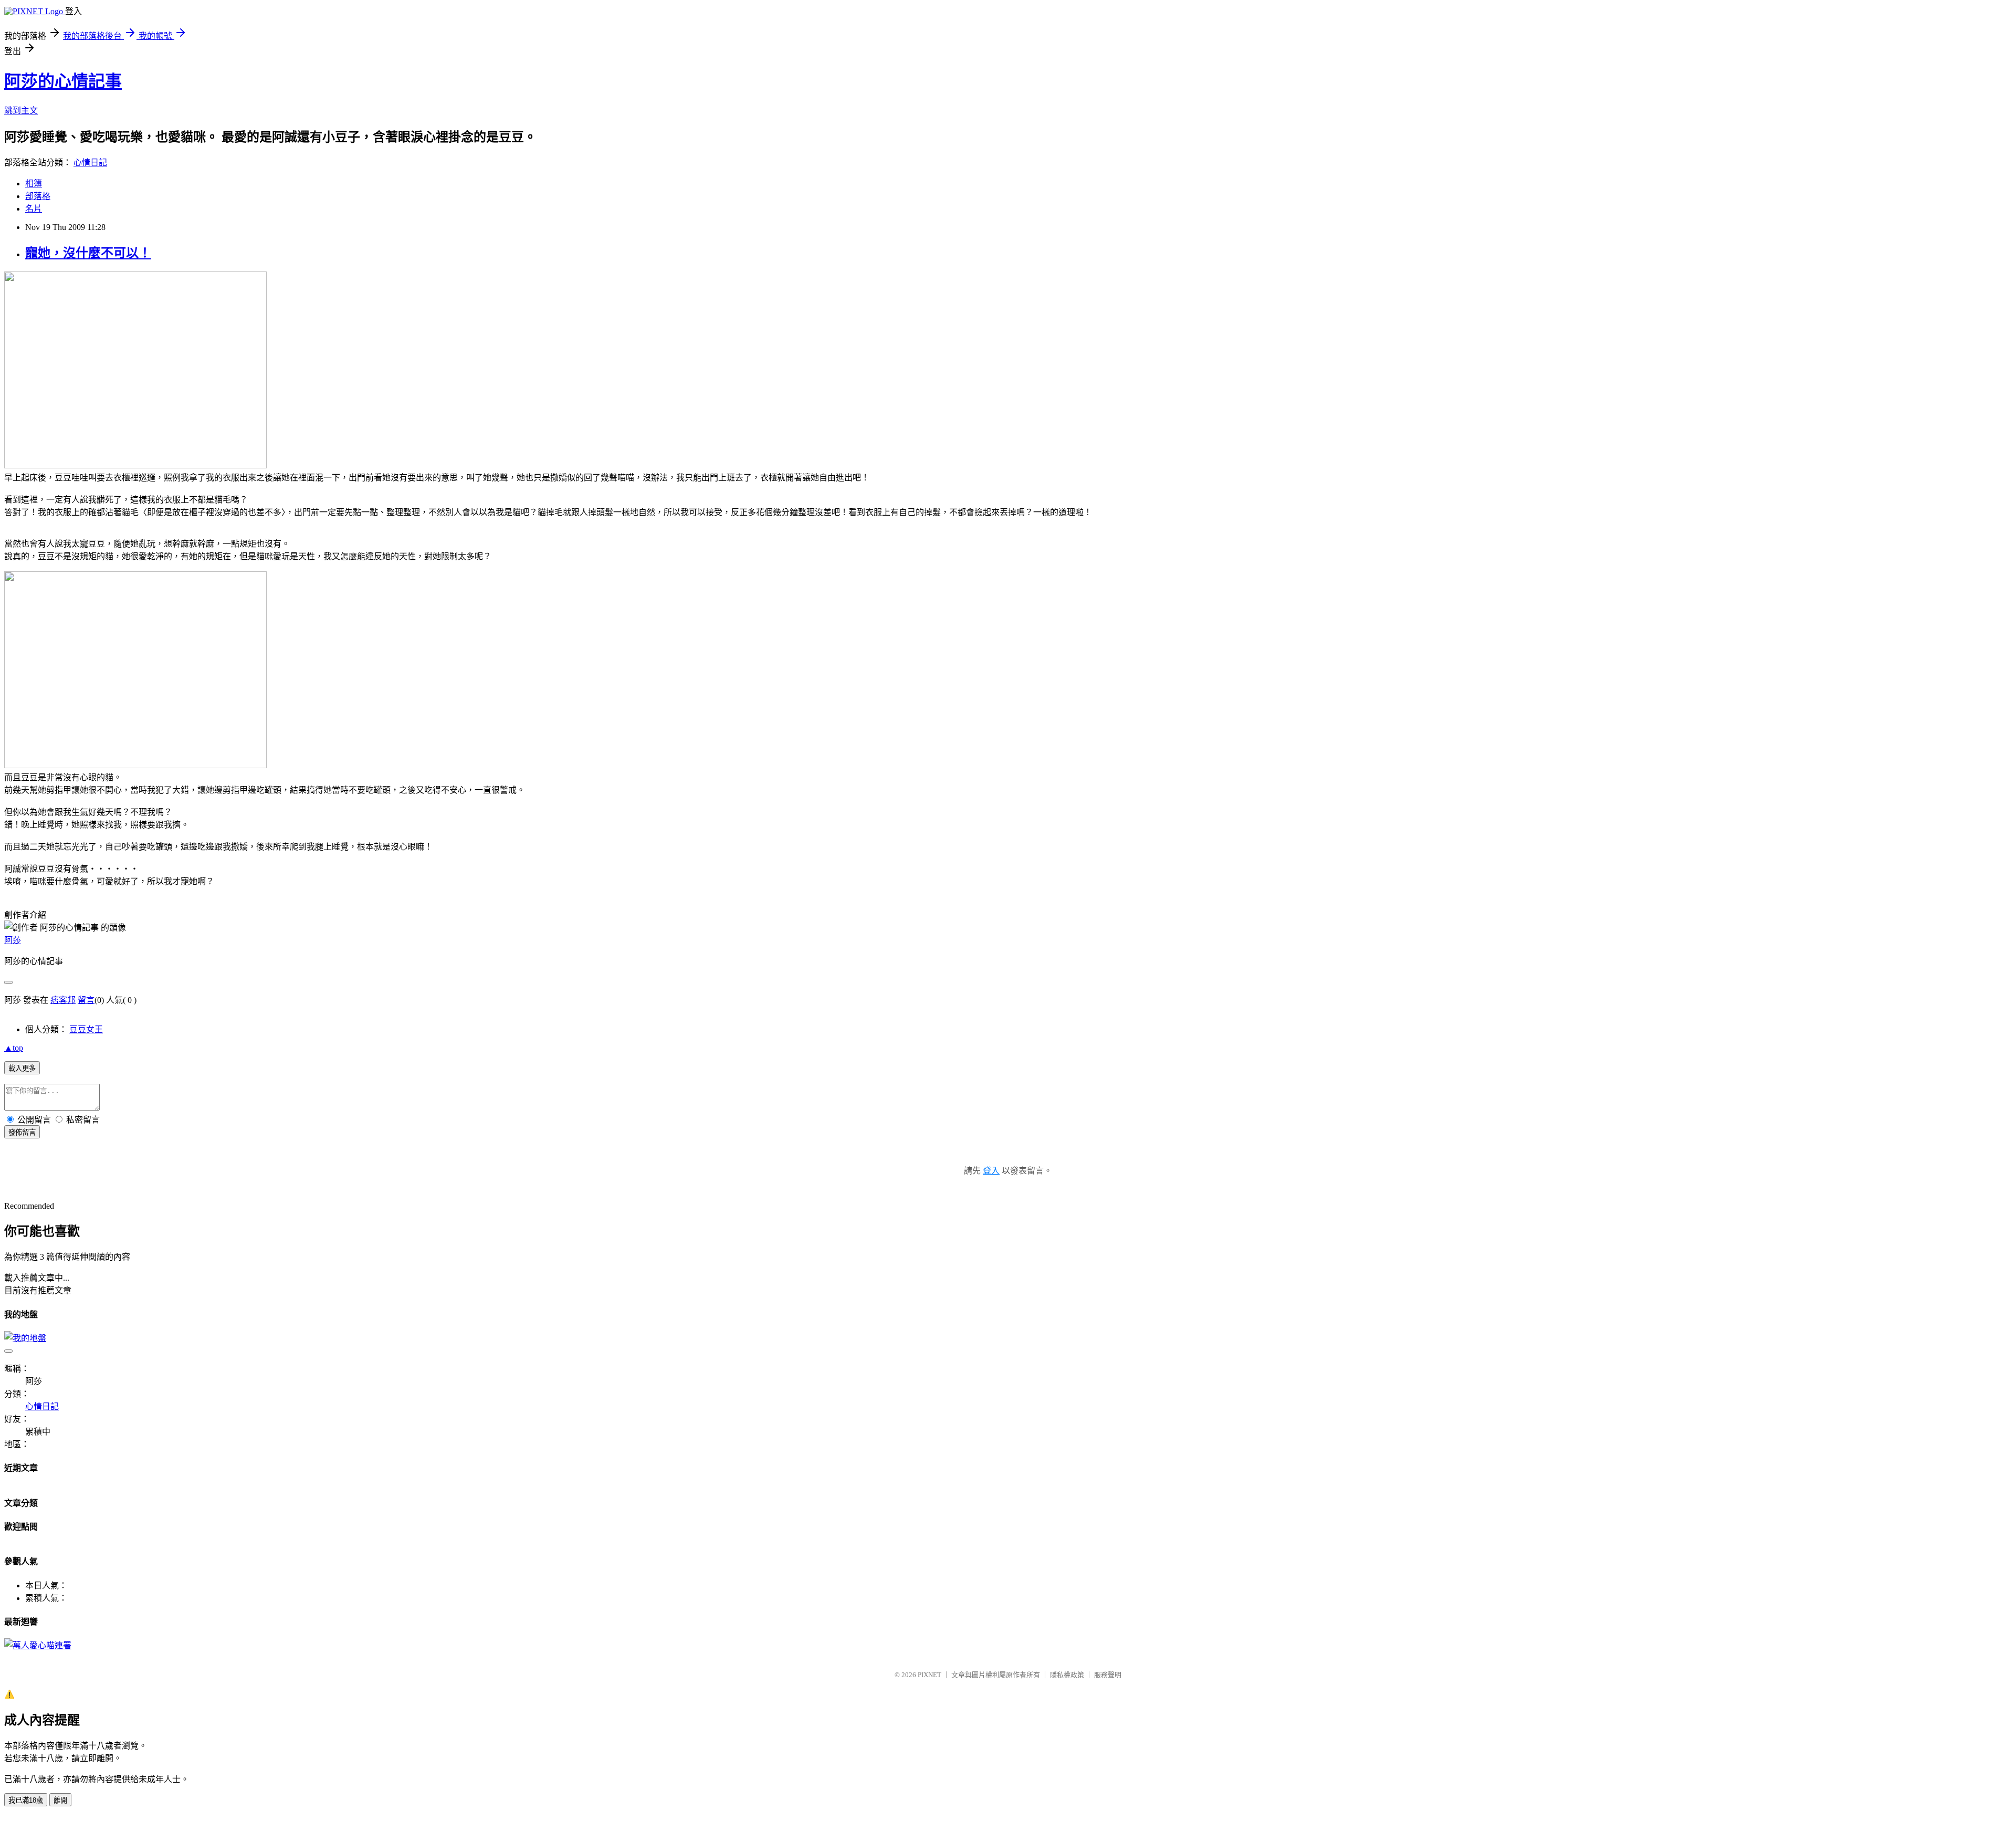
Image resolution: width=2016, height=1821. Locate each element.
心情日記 (90, 163)
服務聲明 (1108, 1675)
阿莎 (13, 940)
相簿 (34, 184)
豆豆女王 (86, 1029)
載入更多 (22, 1068)
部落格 (38, 196)
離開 (60, 1800)
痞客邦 (63, 1000)
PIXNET (930, 1675)
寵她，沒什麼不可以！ (88, 253)
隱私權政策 (1067, 1675)
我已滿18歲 (26, 1800)
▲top (14, 1048)
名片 (34, 209)
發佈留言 (22, 1132)
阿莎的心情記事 (63, 81)
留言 (86, 1000)
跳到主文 (21, 111)
